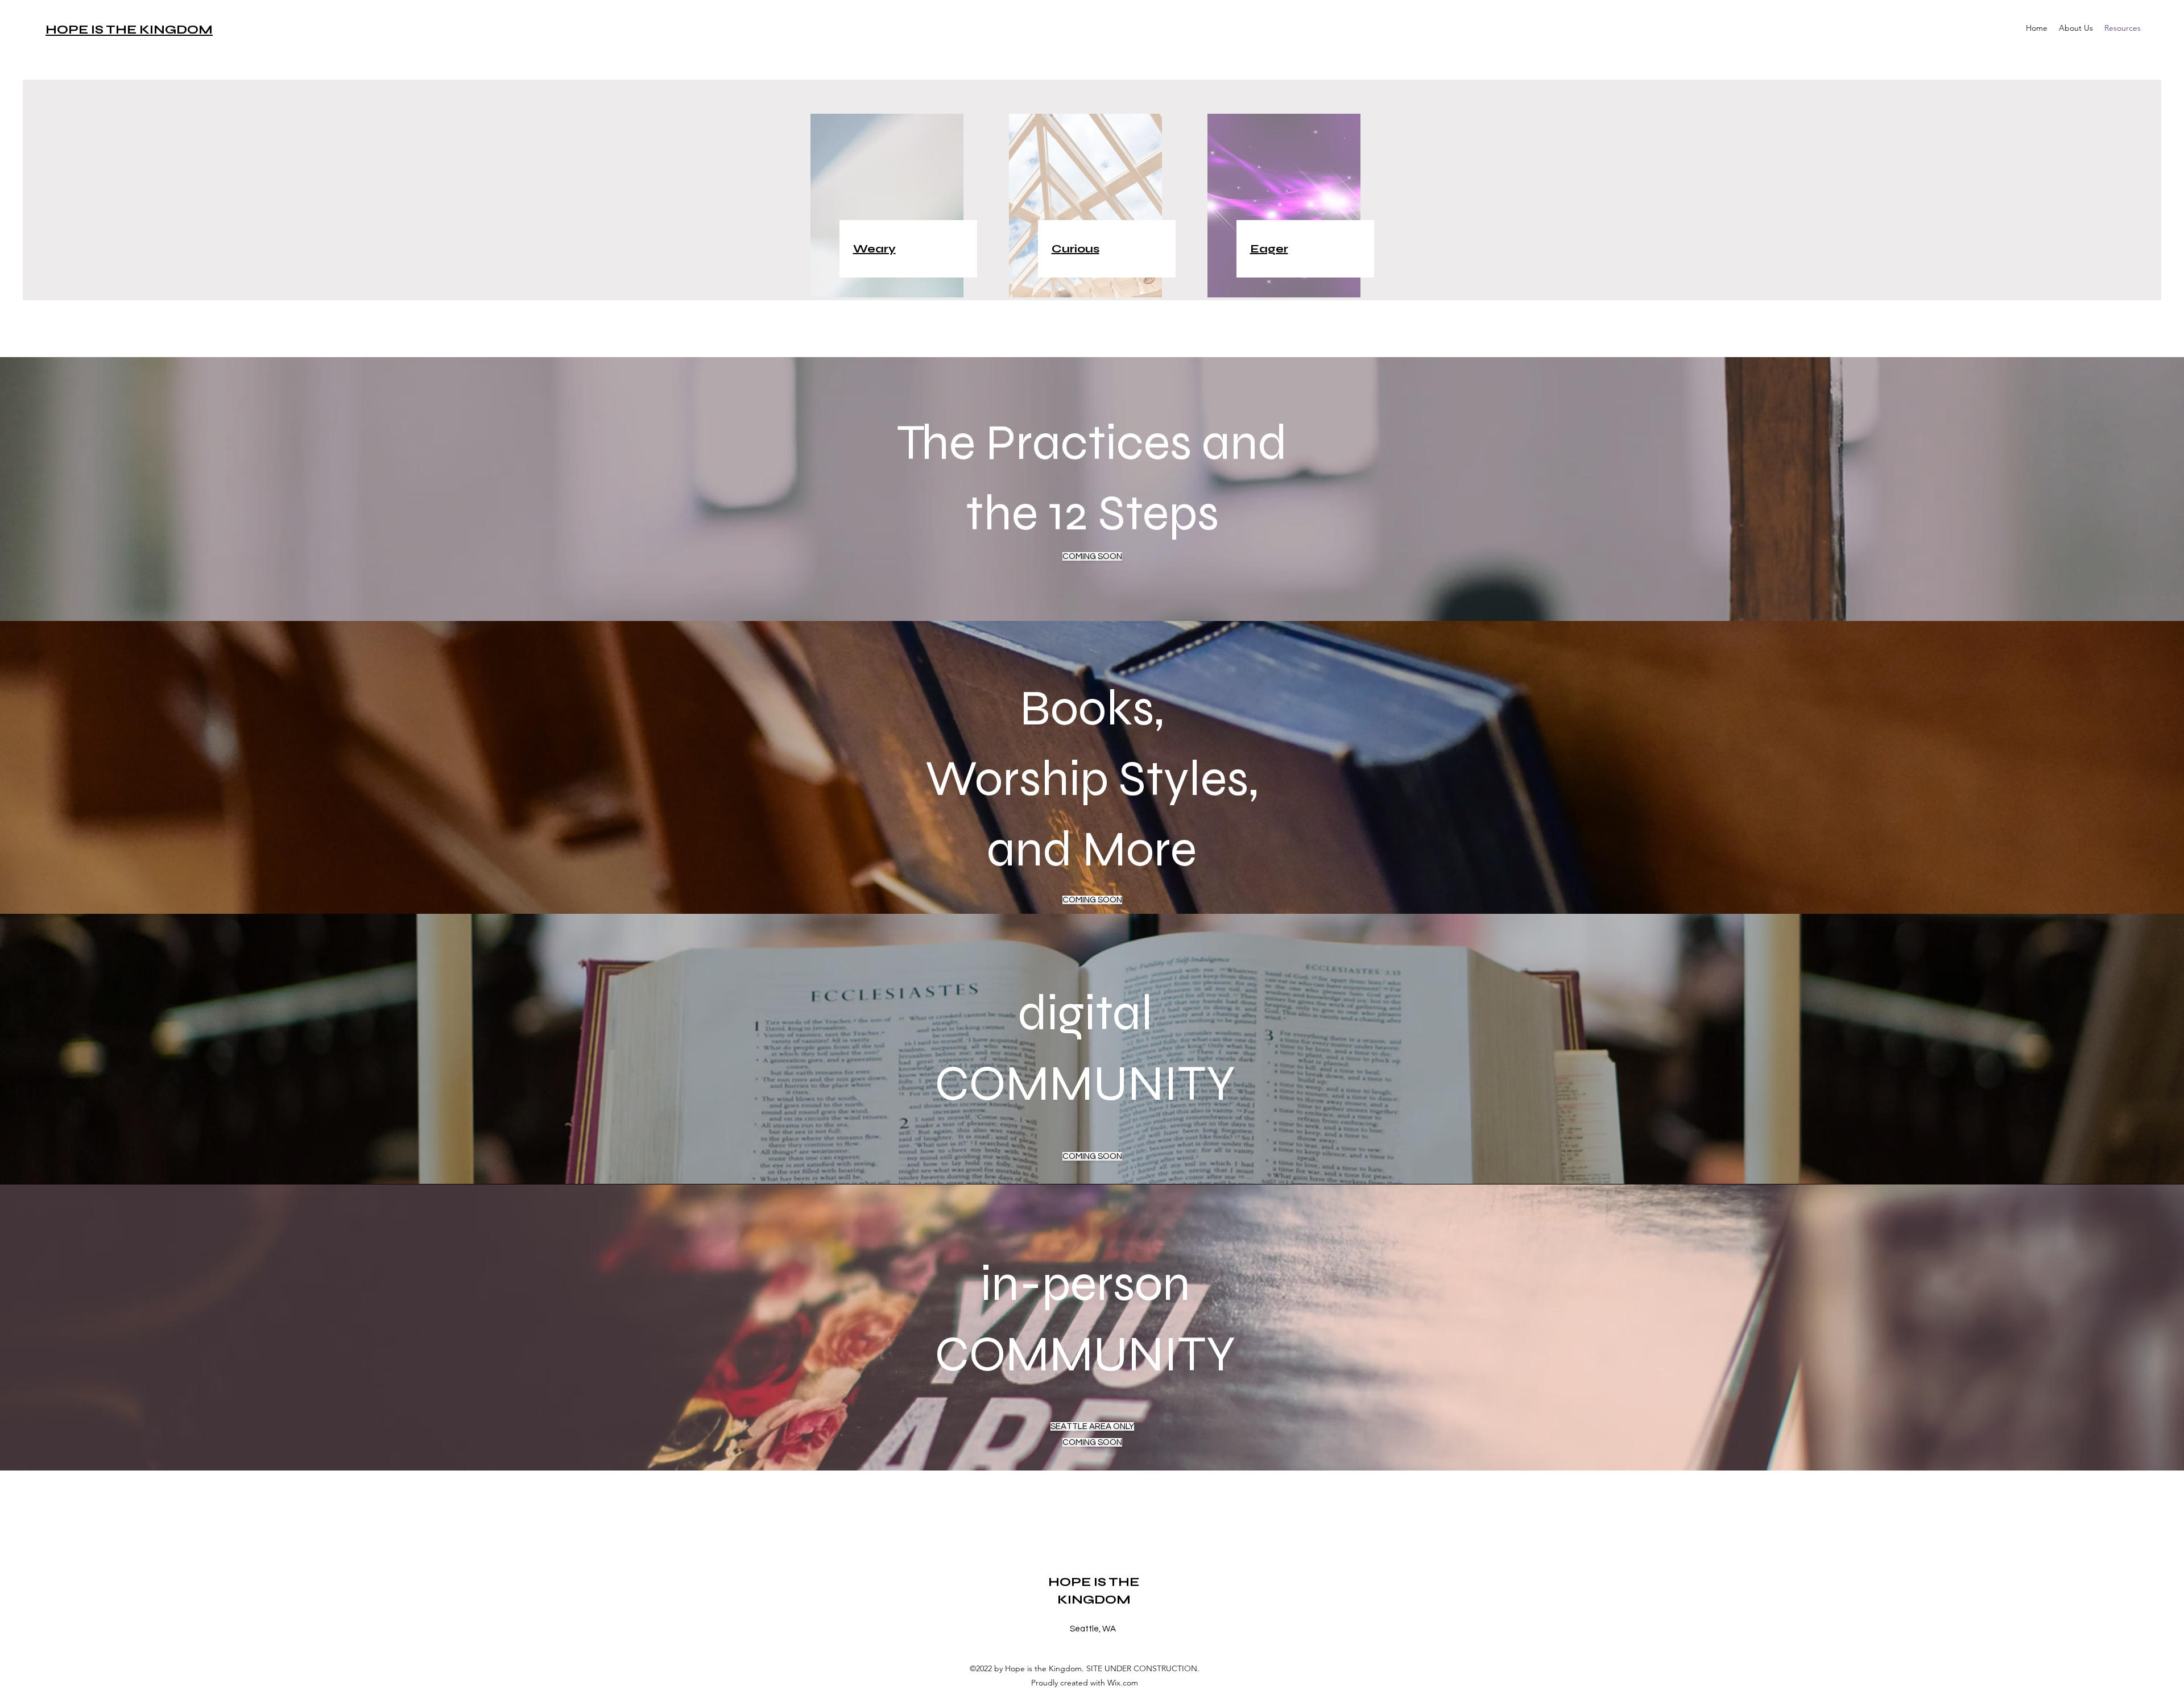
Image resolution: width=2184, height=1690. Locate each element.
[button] (2076, 28)
